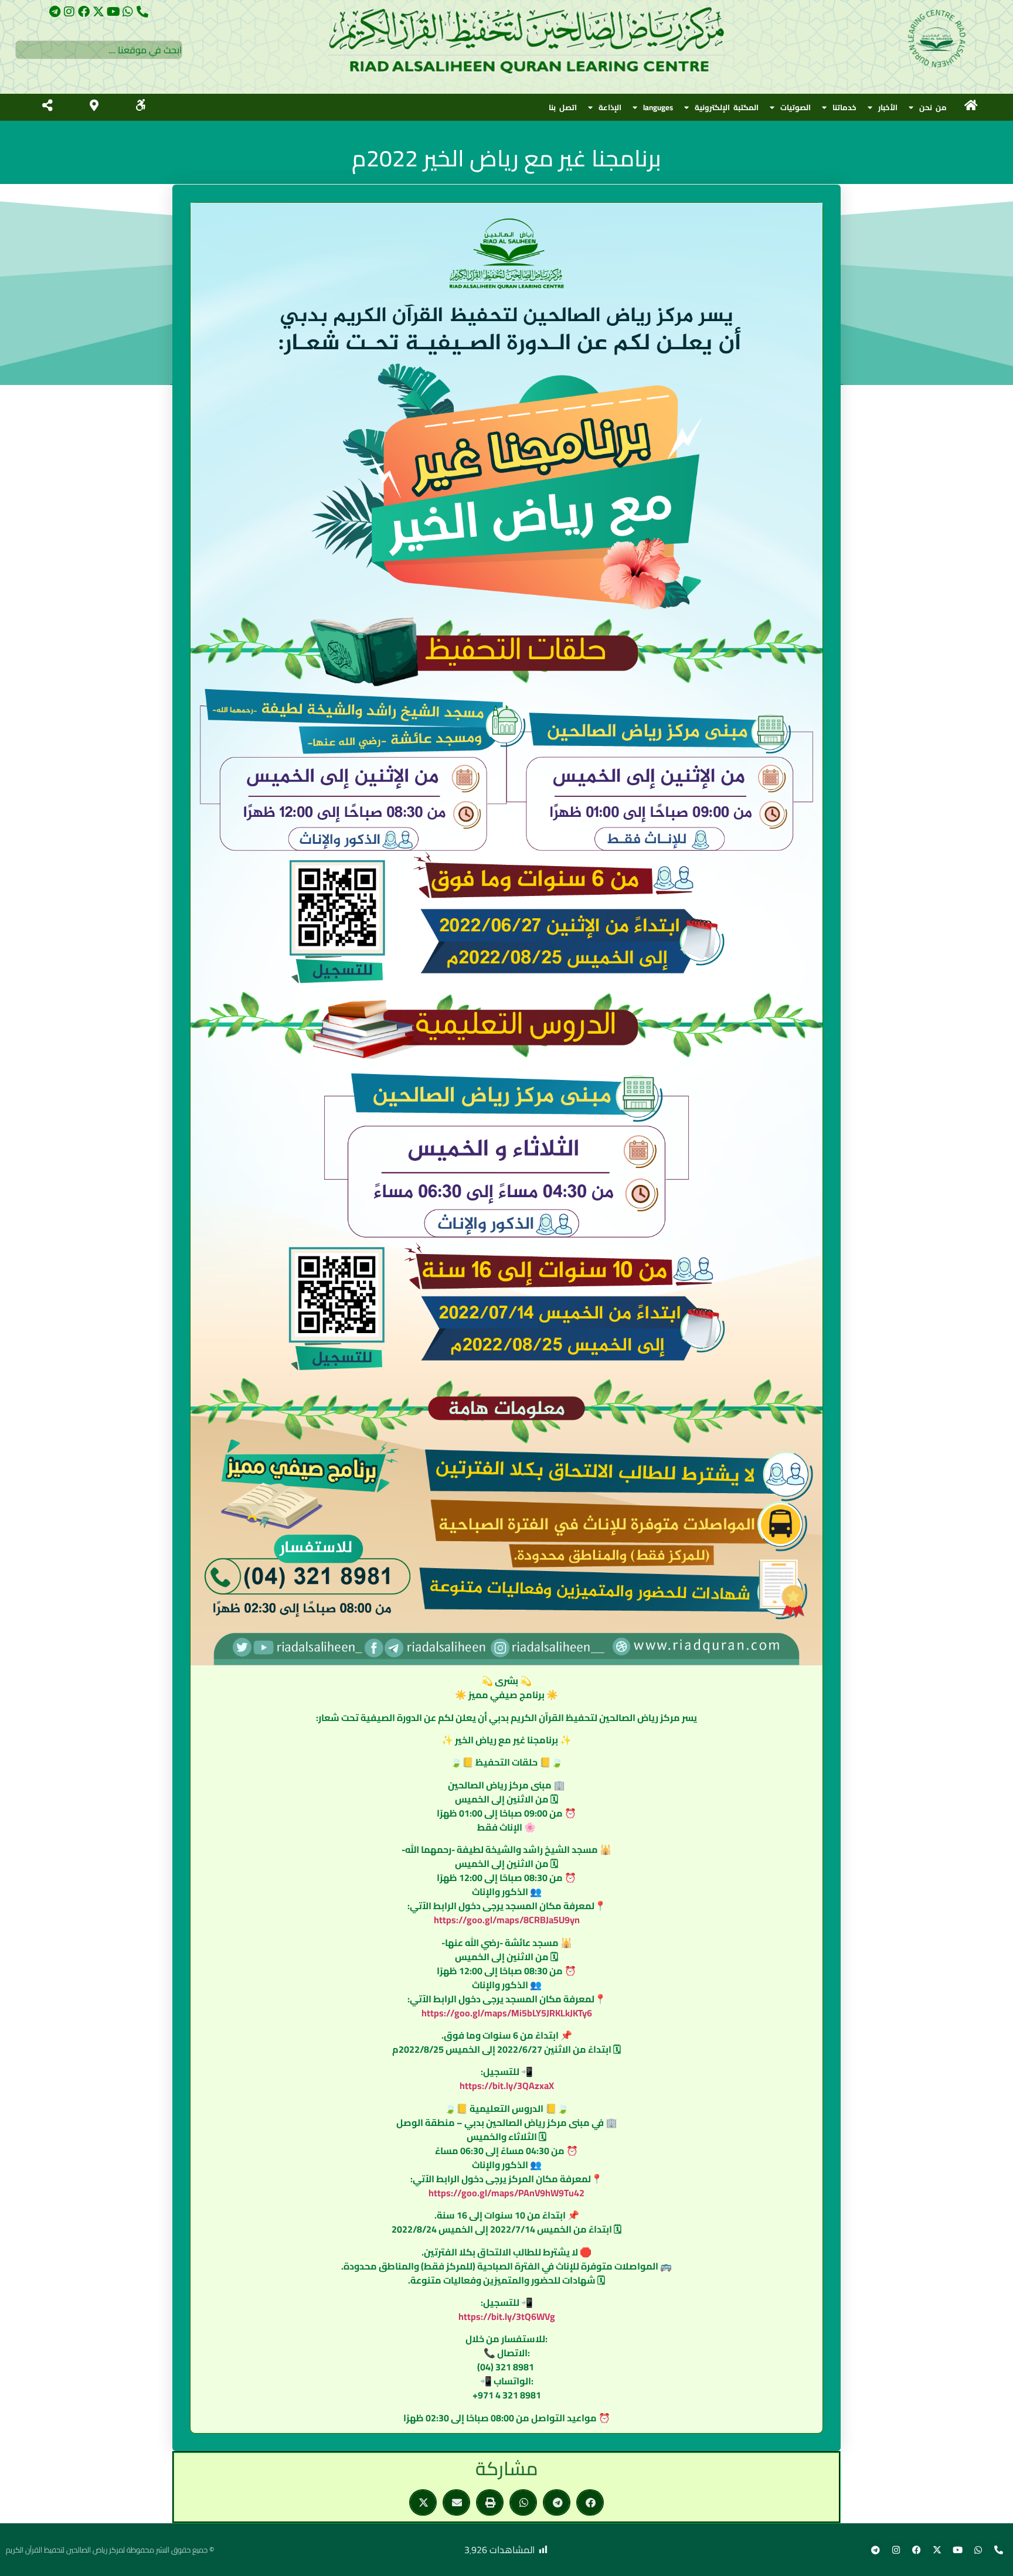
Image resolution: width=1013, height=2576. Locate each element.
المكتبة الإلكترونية (727, 107)
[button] (590, 2502)
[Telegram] (55, 12)
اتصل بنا (563, 107)
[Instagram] (69, 12)
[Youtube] (113, 12)
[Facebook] (84, 12)
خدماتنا (844, 107)
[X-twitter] (98, 12)
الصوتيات (796, 107)
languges (658, 107)
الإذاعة (610, 107)
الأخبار (888, 107)
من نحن (933, 107)
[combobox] (99, 50)
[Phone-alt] (142, 12)
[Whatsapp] (128, 12)
